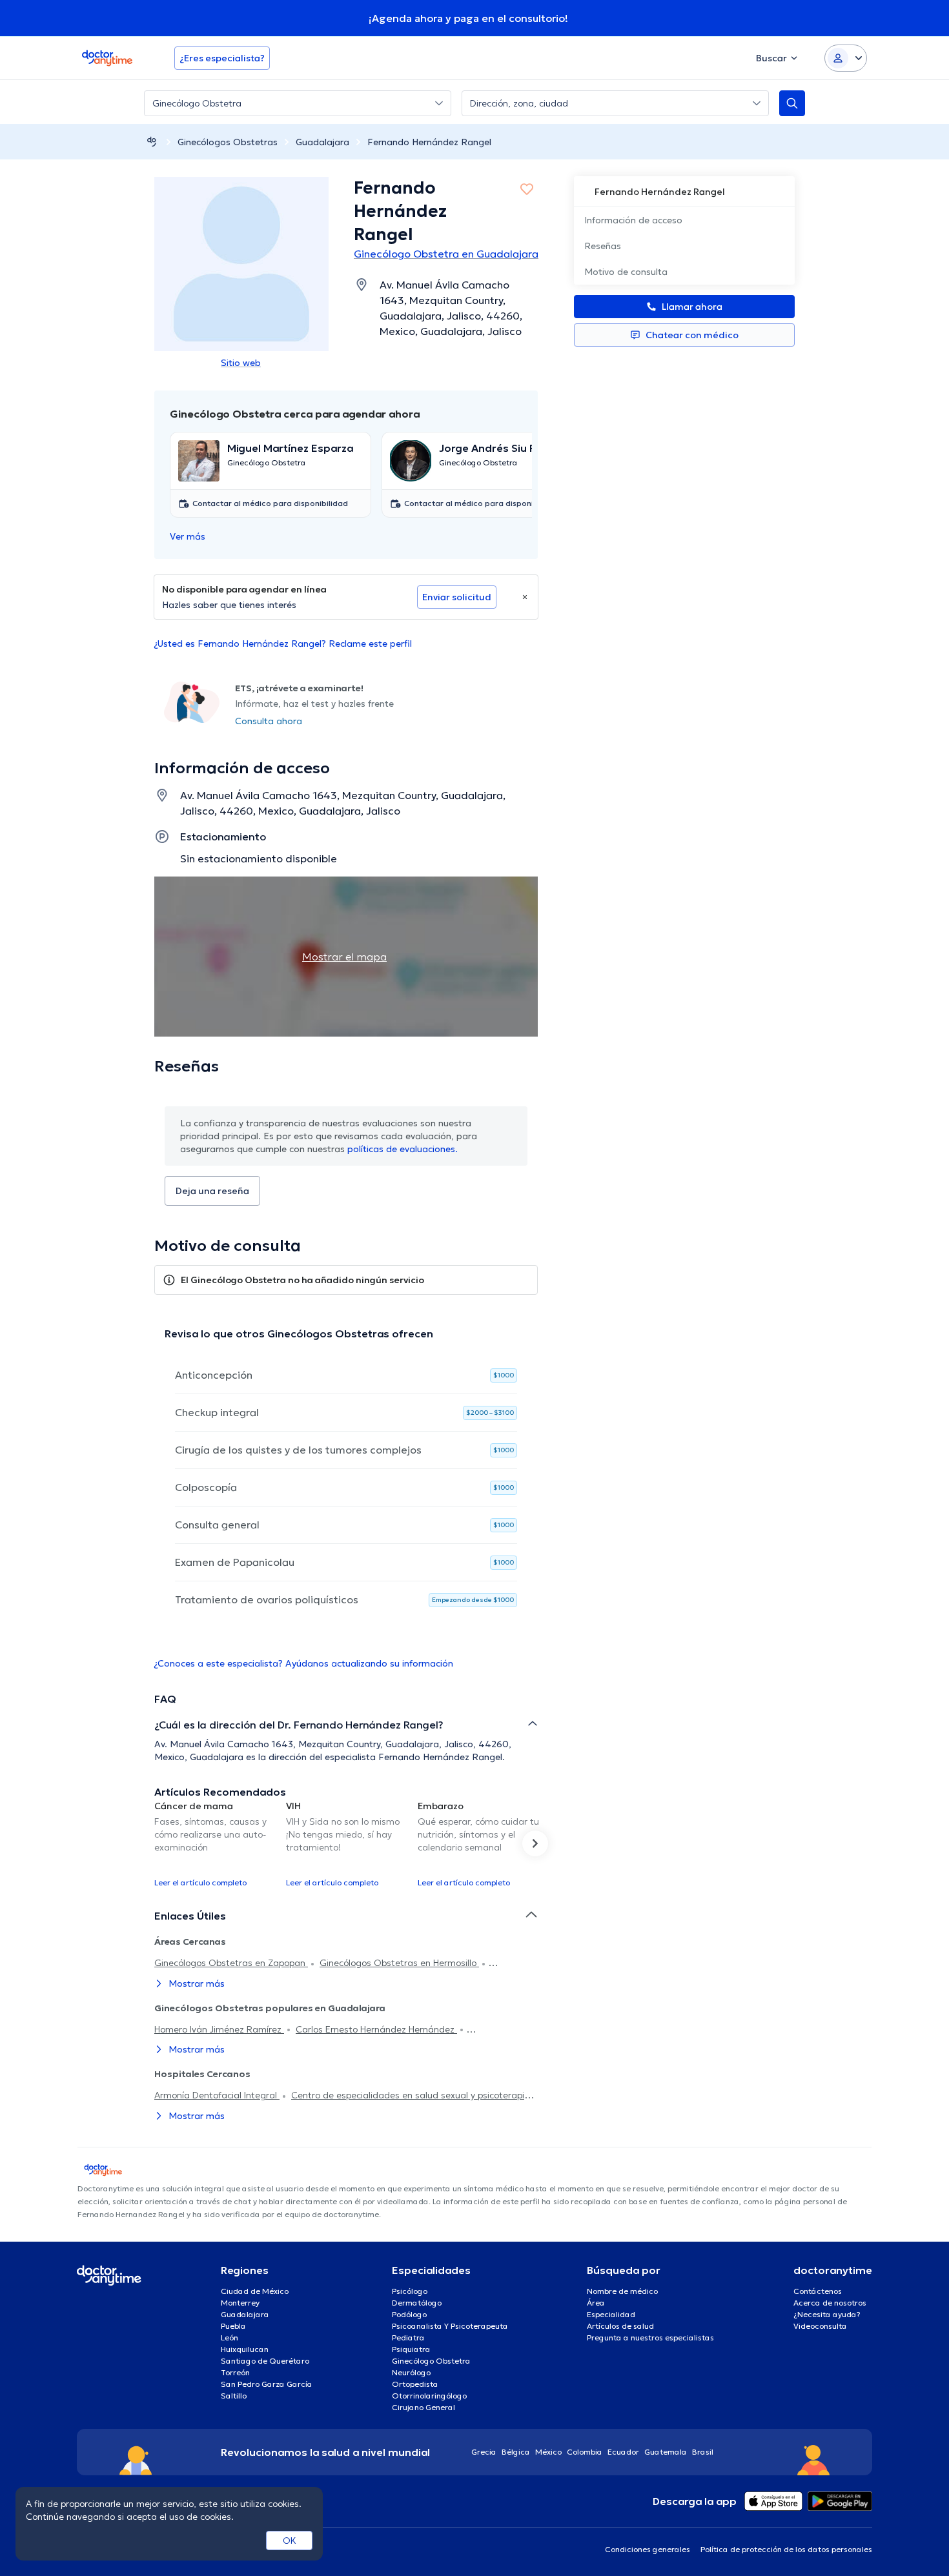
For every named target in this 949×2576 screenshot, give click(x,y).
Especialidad (611, 2314)
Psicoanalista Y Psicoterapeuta (450, 2326)
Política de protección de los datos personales (786, 2549)
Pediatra (408, 2338)
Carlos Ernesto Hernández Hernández (376, 2029)
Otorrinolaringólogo (429, 2396)
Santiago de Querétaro (265, 2361)
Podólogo (409, 2314)
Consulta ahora (269, 721)
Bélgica (516, 2452)
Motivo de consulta (626, 272)
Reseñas (603, 246)
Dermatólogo (417, 2303)
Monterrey (240, 2303)
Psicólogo (410, 2291)
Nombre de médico (622, 2291)
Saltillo (234, 2396)
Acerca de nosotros (830, 2303)
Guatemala (666, 2452)
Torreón (235, 2372)
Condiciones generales (648, 2549)
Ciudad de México (255, 2291)
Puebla (233, 2326)
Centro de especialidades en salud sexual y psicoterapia (411, 2095)
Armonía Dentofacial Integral (217, 2095)
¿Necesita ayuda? (827, 2314)
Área (596, 2303)
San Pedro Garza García (267, 2384)
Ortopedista (415, 2384)
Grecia (484, 2452)
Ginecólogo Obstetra (431, 2361)
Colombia (585, 2452)
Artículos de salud (620, 2326)
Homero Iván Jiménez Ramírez (219, 2029)
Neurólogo (411, 2372)
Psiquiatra (411, 2349)
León (230, 2338)
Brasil (703, 2452)
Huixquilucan (245, 2349)
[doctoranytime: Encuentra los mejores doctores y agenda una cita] (152, 142)
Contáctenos (818, 2291)
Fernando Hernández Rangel (429, 142)
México (548, 2452)
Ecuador (623, 2452)
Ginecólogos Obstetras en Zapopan (231, 1963)
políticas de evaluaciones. (403, 1149)
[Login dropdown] (846, 58)
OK (290, 2541)
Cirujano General (423, 2407)
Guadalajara (322, 142)
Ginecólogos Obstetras (228, 142)
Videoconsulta (820, 2326)
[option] (215, 1843)
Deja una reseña (212, 1191)
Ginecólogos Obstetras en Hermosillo (399, 1963)
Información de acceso (633, 220)
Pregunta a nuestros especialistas (650, 2338)
